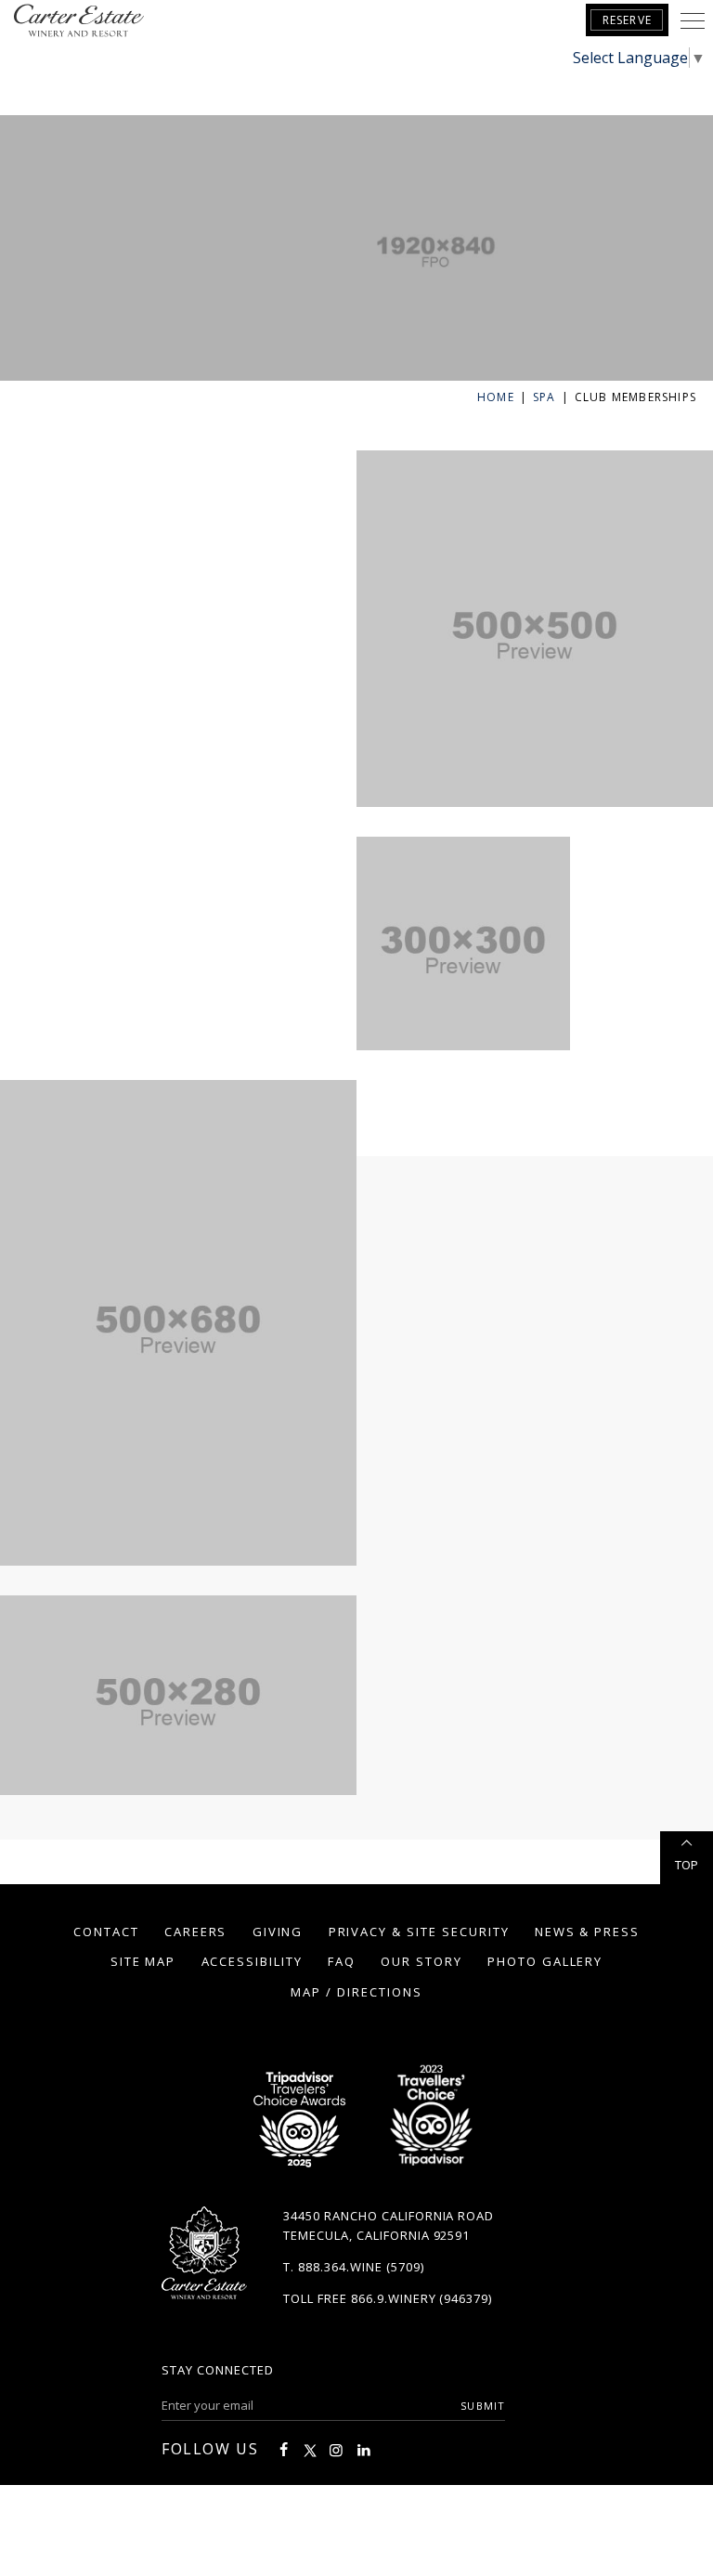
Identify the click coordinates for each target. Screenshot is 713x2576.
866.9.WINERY (394, 2298)
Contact (106, 1932)
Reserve (627, 20)
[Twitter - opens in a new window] (310, 2450)
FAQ (342, 1961)
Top (687, 1865)
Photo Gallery (545, 1961)
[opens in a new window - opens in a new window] (430, 2121)
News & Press (587, 1932)
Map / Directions (356, 1992)
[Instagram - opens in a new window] (336, 2450)
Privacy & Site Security (419, 1932)
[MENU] (693, 20)
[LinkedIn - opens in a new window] (364, 2450)
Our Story (421, 1961)
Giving (278, 1932)
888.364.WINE (340, 2267)
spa (544, 397)
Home (496, 397)
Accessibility (252, 1961)
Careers (196, 1932)
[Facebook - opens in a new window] (283, 2450)
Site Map (143, 1961)
